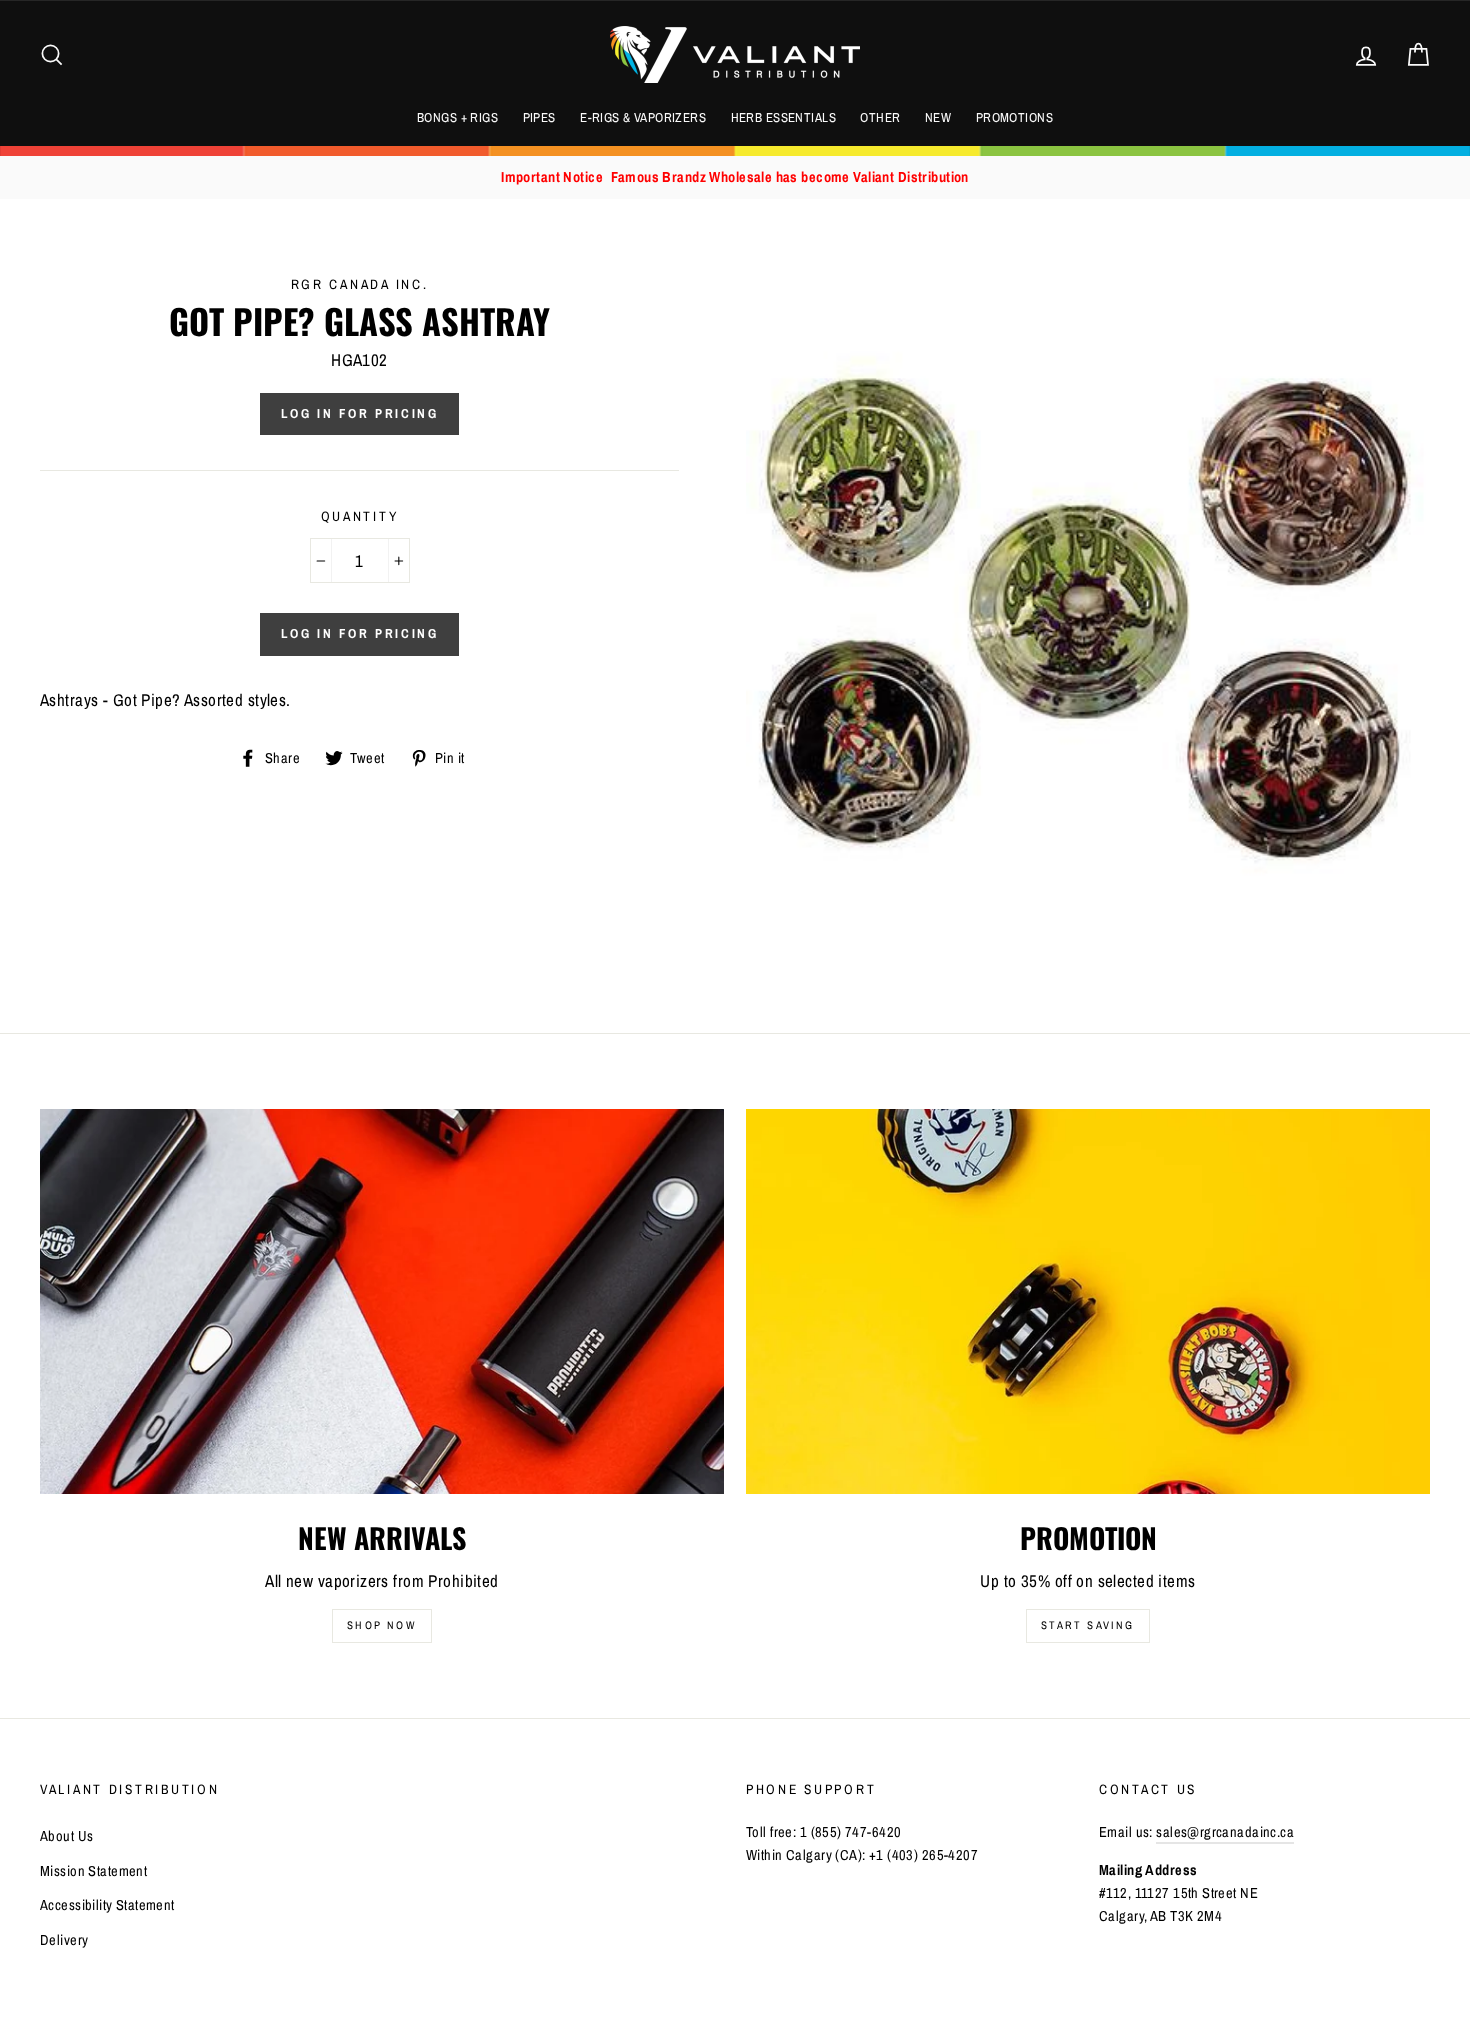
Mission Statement (93, 1871)
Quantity (360, 516)
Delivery (64, 1940)
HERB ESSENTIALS (783, 117)
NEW (938, 117)
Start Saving (1087, 1625)
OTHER (880, 117)
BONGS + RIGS (457, 117)
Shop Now (382, 1625)
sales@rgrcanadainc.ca (1225, 1832)
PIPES (539, 117)
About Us (66, 1836)
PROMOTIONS (1014, 117)
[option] (735, 177)
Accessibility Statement (107, 1905)
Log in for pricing (360, 413)
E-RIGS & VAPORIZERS (643, 117)
